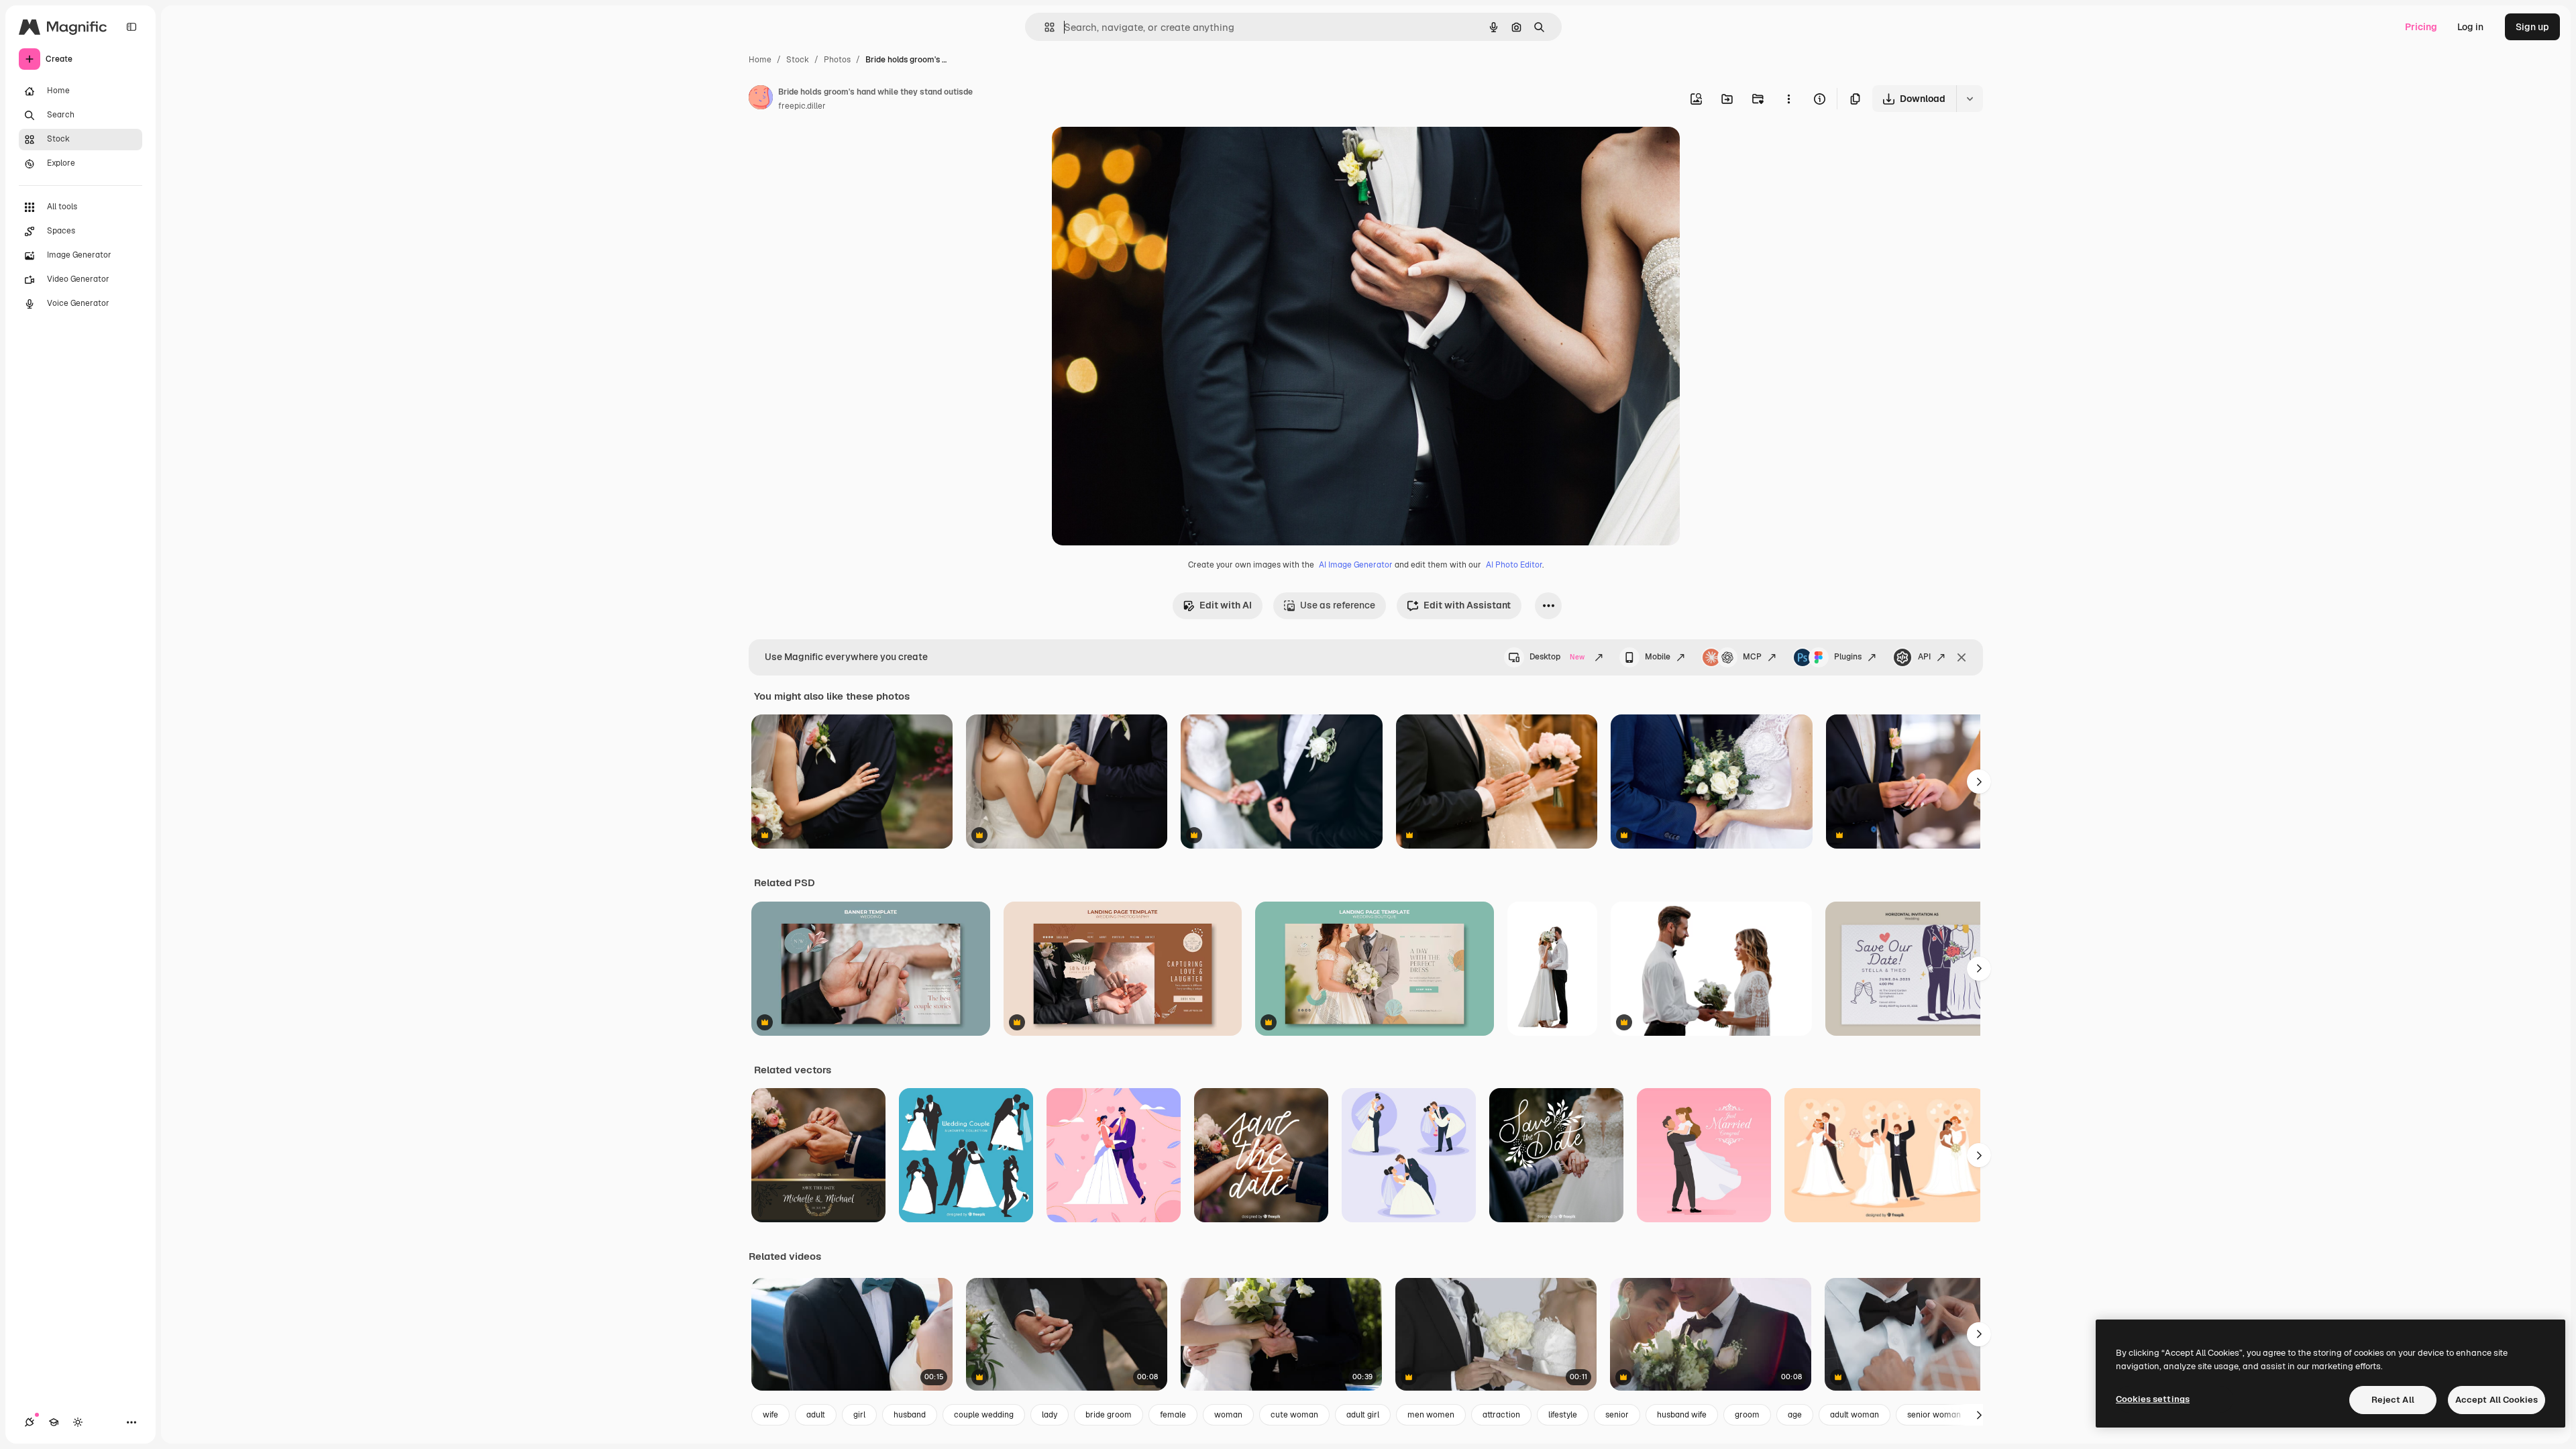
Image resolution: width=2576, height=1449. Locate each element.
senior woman (1934, 1415)
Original (1138, 153)
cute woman (1294, 1415)
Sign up (2532, 27)
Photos (837, 60)
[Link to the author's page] (761, 99)
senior (1617, 1415)
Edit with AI (1226, 605)
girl (859, 1415)
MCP (1752, 657)
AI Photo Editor (1514, 565)
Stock (798, 60)
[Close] (1962, 657)
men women (1431, 1415)
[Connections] (30, 1422)
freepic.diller (802, 106)
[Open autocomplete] (1044, 27)
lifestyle (1563, 1415)
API (1924, 657)
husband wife (1682, 1415)
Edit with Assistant (1467, 605)
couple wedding (984, 1415)
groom (1747, 1415)
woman (1228, 1415)
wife (770, 1415)
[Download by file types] (1970, 99)
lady (1050, 1415)
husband (910, 1415)
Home (760, 60)
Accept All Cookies (2497, 1400)
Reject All (2393, 1400)
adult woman (1855, 1415)
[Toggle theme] (78, 1422)
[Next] (1979, 782)
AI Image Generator (1356, 565)
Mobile (1658, 657)
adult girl (1363, 1415)
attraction (1501, 1415)
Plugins (1848, 657)
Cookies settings (2153, 1399)
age (1795, 1415)
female (1173, 1415)
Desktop (1557, 657)
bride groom (1109, 1415)
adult (816, 1415)
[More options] (1788, 99)
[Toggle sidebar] (131, 27)
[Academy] (54, 1422)
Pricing (2421, 27)
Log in (2470, 27)
